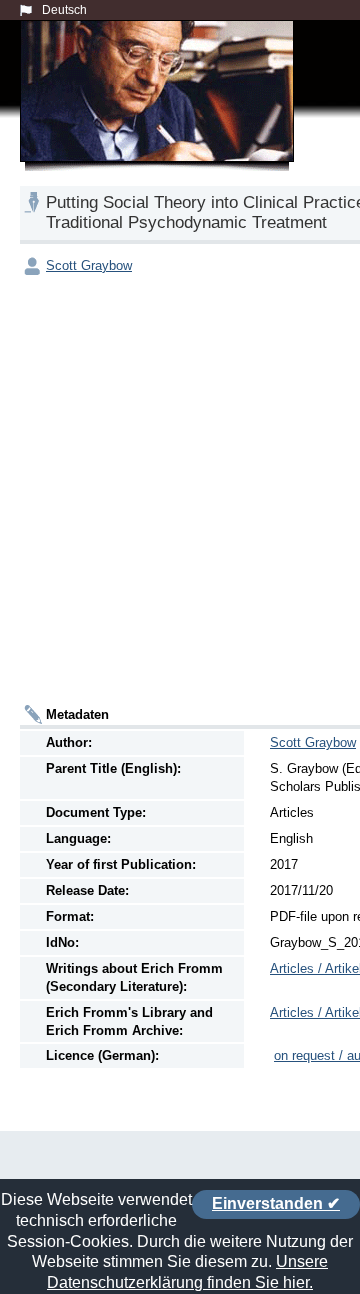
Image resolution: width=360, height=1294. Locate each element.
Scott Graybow (89, 265)
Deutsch (64, 10)
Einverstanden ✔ (276, 1203)
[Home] (161, 114)
